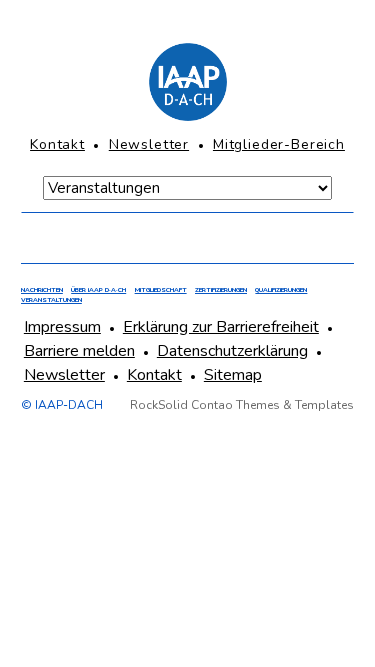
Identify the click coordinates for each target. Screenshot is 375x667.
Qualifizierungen (281, 290)
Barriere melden (79, 351)
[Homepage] (187, 82)
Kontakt (57, 144)
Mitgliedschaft (161, 290)
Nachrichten (42, 290)
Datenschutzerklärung (232, 351)
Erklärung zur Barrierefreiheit (221, 327)
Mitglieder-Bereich (279, 144)
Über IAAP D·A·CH (98, 290)
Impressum (62, 327)
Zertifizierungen (221, 290)
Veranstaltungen (51, 300)
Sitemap (233, 375)
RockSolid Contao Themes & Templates (242, 405)
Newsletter (149, 144)
